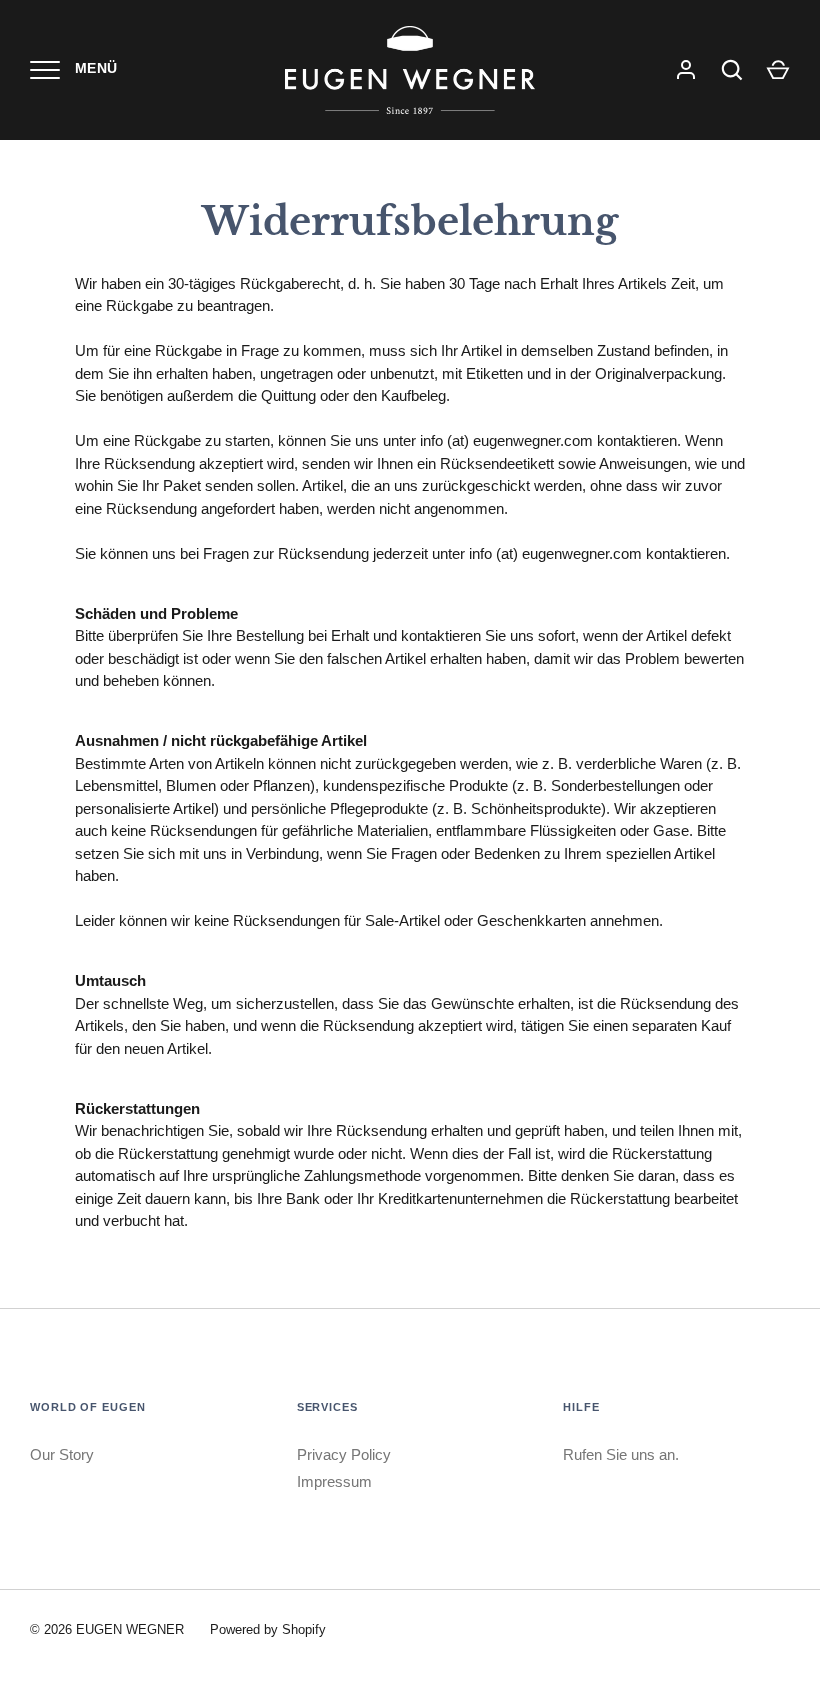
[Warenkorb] (778, 70)
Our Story (62, 1454)
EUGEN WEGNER (130, 1629)
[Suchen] (732, 70)
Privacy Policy (344, 1454)
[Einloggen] (686, 70)
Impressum (334, 1481)
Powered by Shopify (268, 1629)
